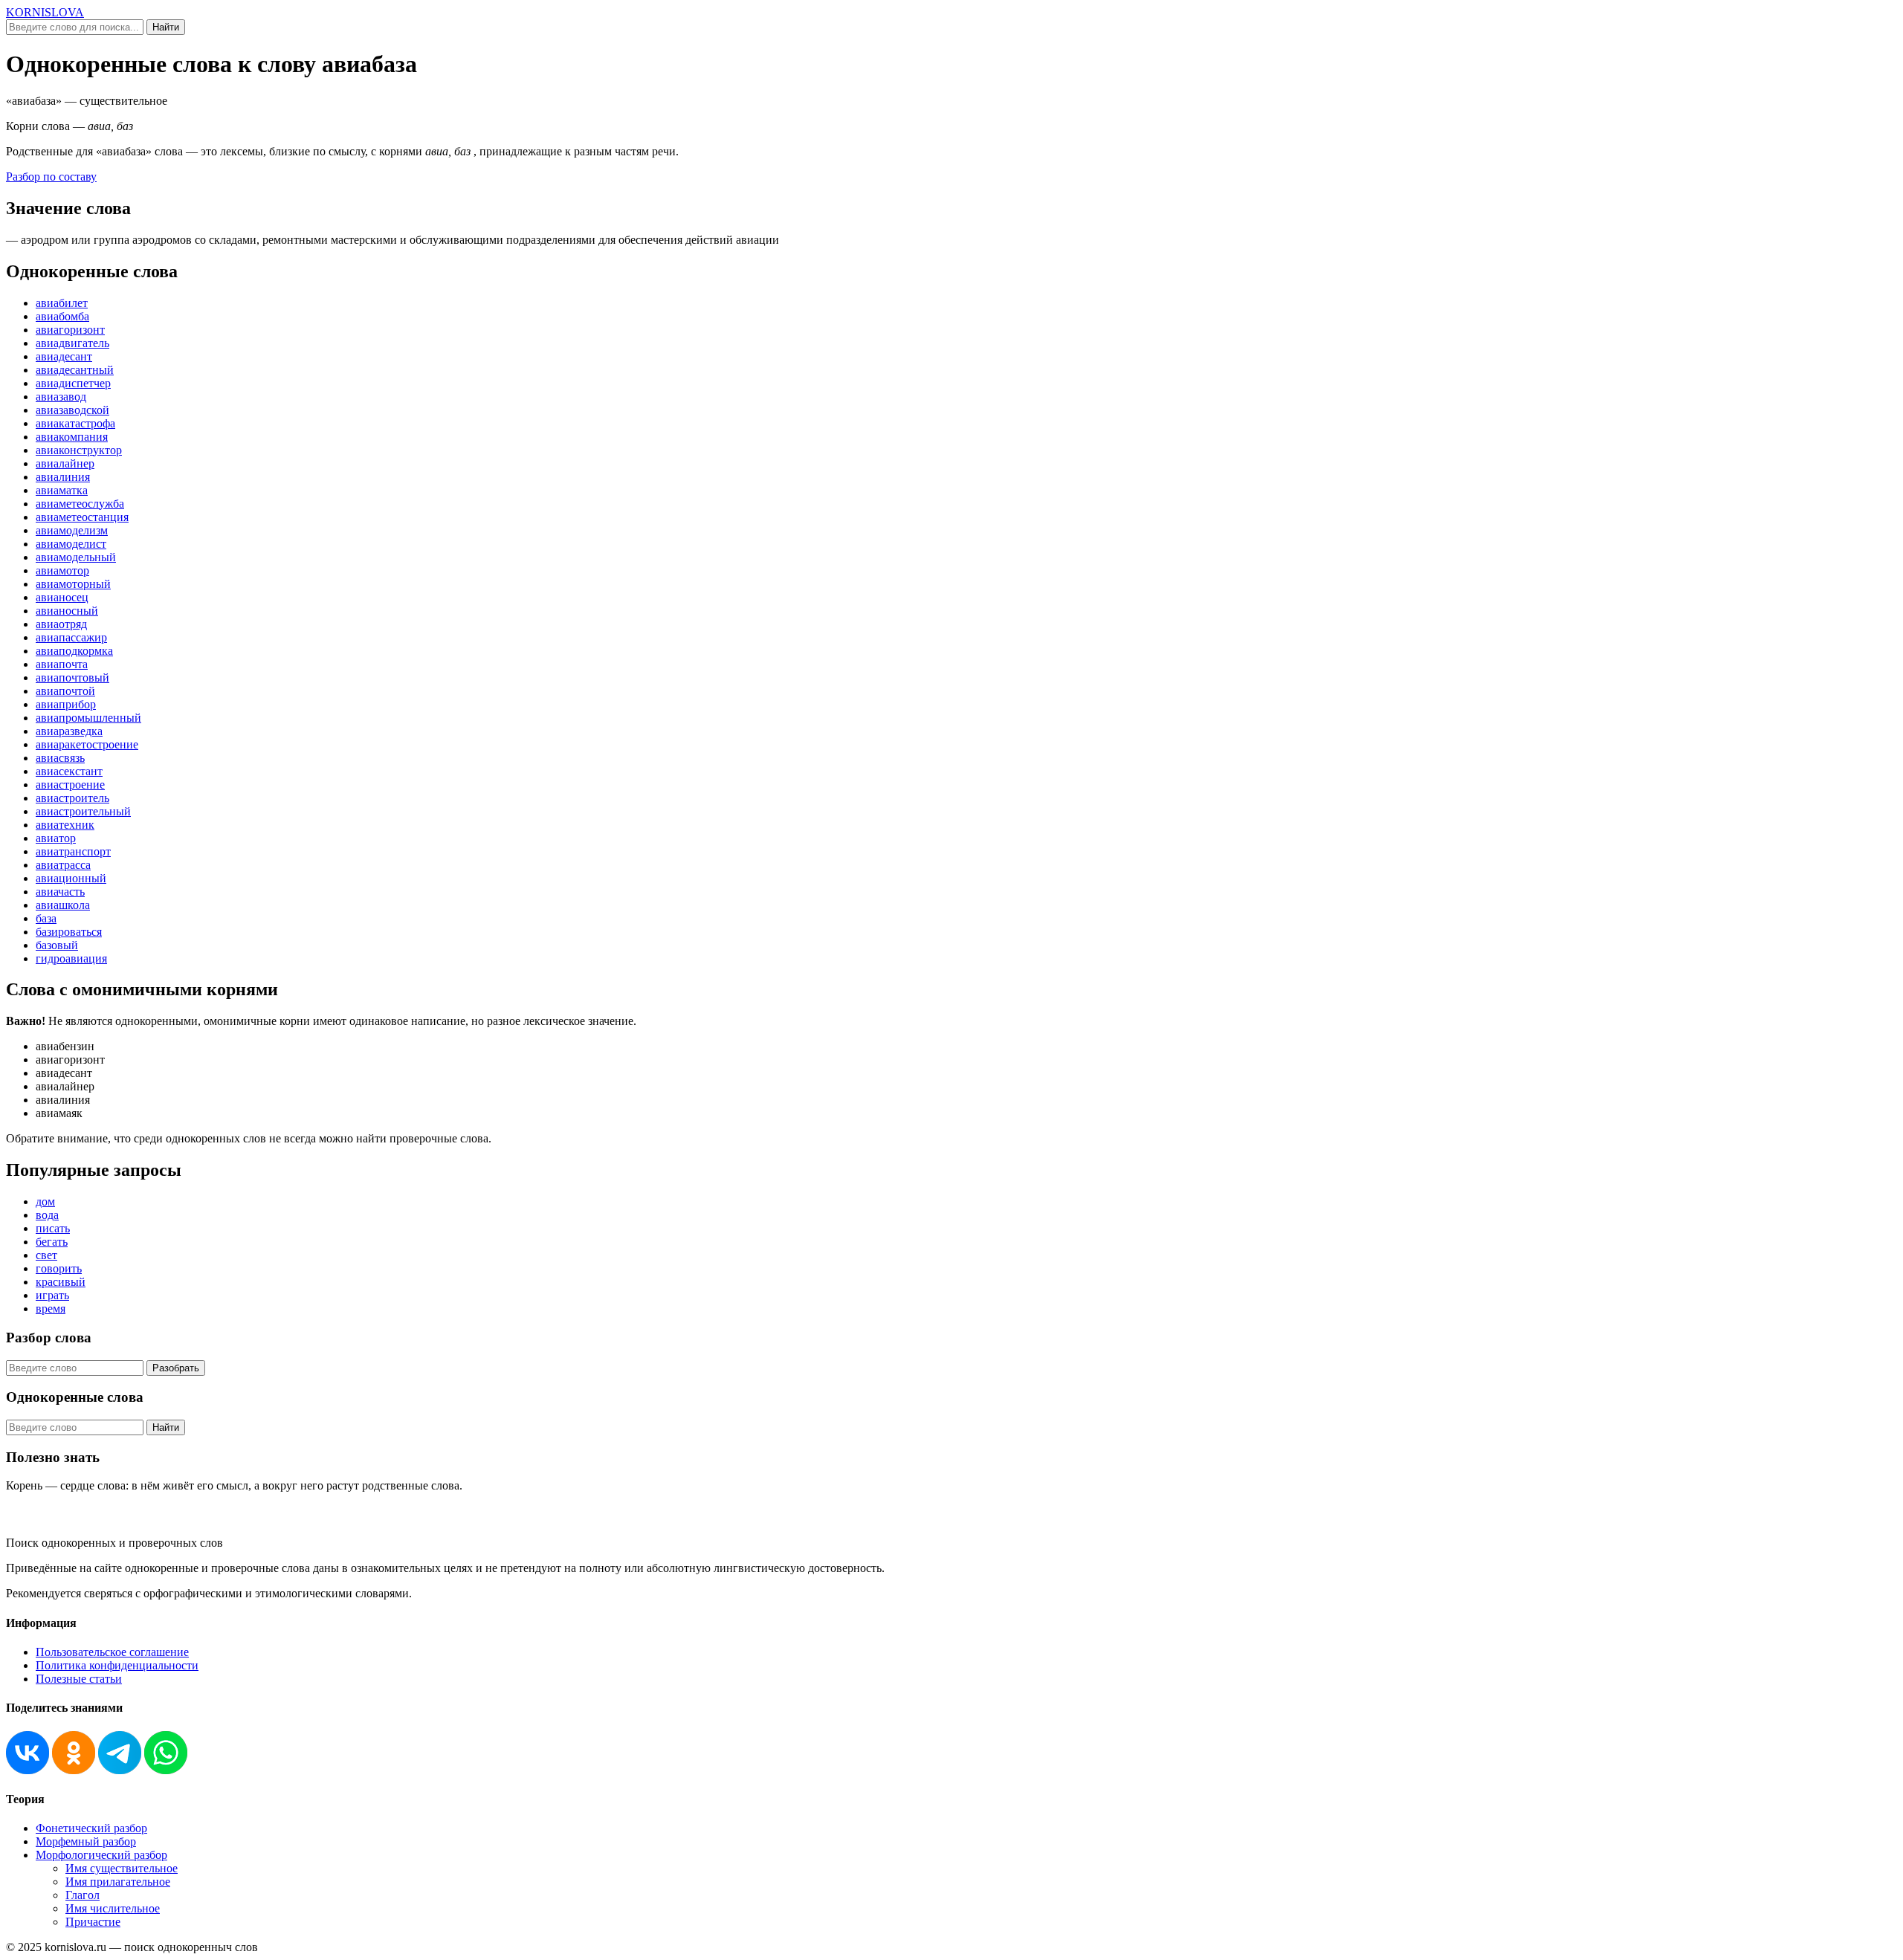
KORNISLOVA (45, 12)
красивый (61, 1282)
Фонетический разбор (91, 1828)
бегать (52, 1242)
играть (52, 1295)
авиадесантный (75, 370)
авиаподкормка (74, 651)
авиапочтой (65, 691)
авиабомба (62, 316)
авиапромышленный (88, 718)
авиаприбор (66, 704)
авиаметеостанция (82, 517)
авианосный (67, 611)
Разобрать (176, 1368)
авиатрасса (63, 865)
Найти (166, 27)
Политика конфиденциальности (117, 1665)
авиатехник (65, 825)
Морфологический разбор (101, 1855)
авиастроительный (83, 811)
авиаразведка (69, 731)
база (46, 918)
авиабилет (62, 303)
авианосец (62, 597)
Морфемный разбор (86, 1841)
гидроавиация (71, 958)
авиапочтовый (72, 677)
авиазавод (61, 397)
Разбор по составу (51, 177)
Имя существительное (122, 1868)
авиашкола (63, 905)
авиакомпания (72, 437)
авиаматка (62, 490)
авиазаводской (72, 410)
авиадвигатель (72, 343)
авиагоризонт (70, 330)
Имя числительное (113, 1908)
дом (45, 1201)
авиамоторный (73, 584)
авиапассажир (71, 637)
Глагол (83, 1895)
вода (47, 1215)
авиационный (71, 878)
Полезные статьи (79, 1679)
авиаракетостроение (87, 744)
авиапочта (62, 664)
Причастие (93, 1922)
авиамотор (62, 570)
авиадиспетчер (73, 383)
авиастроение (70, 785)
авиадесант (64, 356)
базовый (57, 945)
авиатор (56, 838)
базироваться (69, 932)
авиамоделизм (72, 530)
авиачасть (60, 892)
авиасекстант (69, 771)
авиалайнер (65, 463)
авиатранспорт (73, 851)
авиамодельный (76, 557)
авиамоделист (71, 544)
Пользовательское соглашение (112, 1652)
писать (53, 1228)
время (51, 1309)
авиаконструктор (79, 450)
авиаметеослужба (80, 504)
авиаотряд (61, 624)
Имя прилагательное (118, 1882)
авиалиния (63, 477)
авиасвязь (60, 758)
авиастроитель (72, 798)
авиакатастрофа (75, 423)
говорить (59, 1268)
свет (46, 1255)
